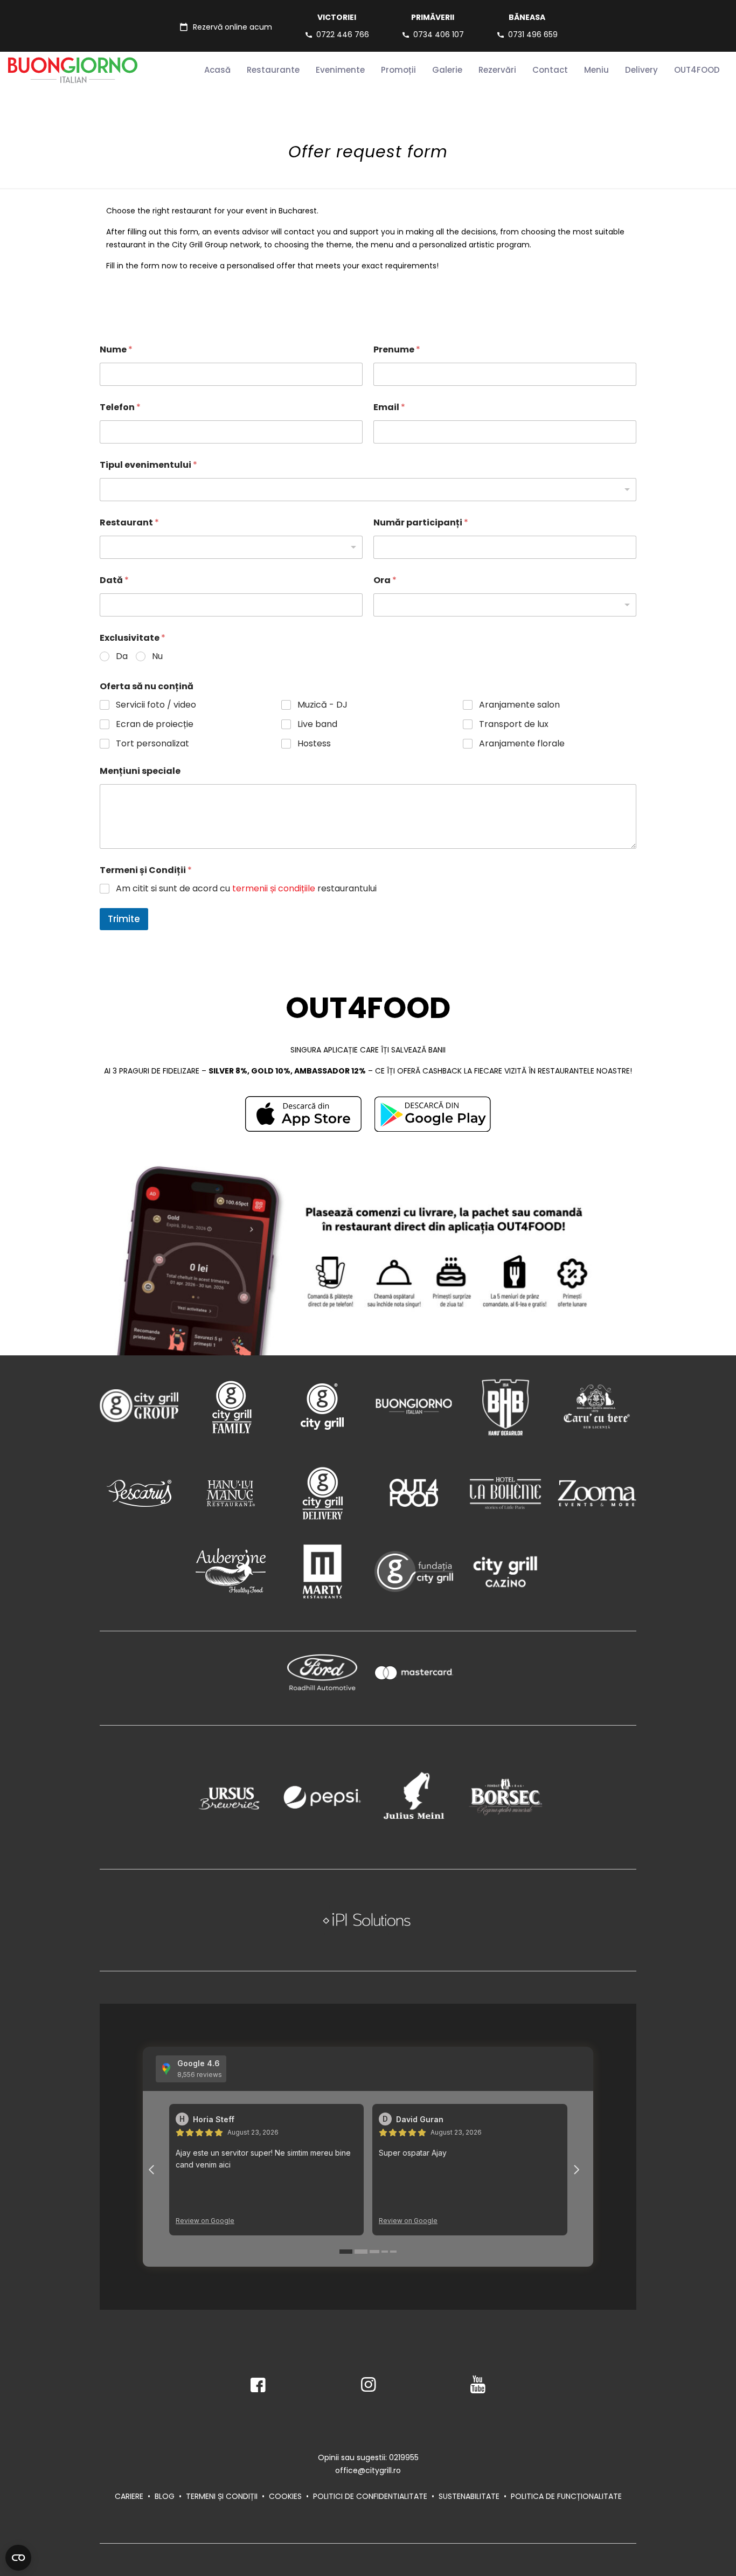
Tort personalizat (152, 744)
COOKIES (285, 2496)
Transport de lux (514, 725)
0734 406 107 (439, 34)
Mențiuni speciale (140, 771)
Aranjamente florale (522, 744)
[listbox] (368, 490)
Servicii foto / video (156, 705)
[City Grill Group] (139, 1406)
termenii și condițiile (274, 888)
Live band (317, 725)
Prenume (397, 349)
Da (122, 657)
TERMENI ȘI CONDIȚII (222, 2496)
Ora (385, 580)
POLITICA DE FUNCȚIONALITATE (566, 2496)
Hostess (314, 744)
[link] (303, 1114)
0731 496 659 (533, 34)
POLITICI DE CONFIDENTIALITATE (370, 2496)
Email (389, 407)
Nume (116, 349)
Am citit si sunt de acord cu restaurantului (246, 889)
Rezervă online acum (232, 27)
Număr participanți (421, 522)
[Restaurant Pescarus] (139, 1493)
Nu (157, 657)
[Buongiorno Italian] (414, 1406)
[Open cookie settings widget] (18, 2558)
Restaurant (129, 522)
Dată (114, 580)
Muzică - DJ (322, 705)
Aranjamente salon (519, 705)
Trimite (124, 919)
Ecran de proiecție (155, 725)
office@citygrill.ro (368, 2470)
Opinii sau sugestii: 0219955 (368, 2457)
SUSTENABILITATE (469, 2496)
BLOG (165, 2496)
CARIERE (129, 2496)
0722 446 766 (343, 34)
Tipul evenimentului (148, 465)
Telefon (120, 407)
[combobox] (505, 605)
